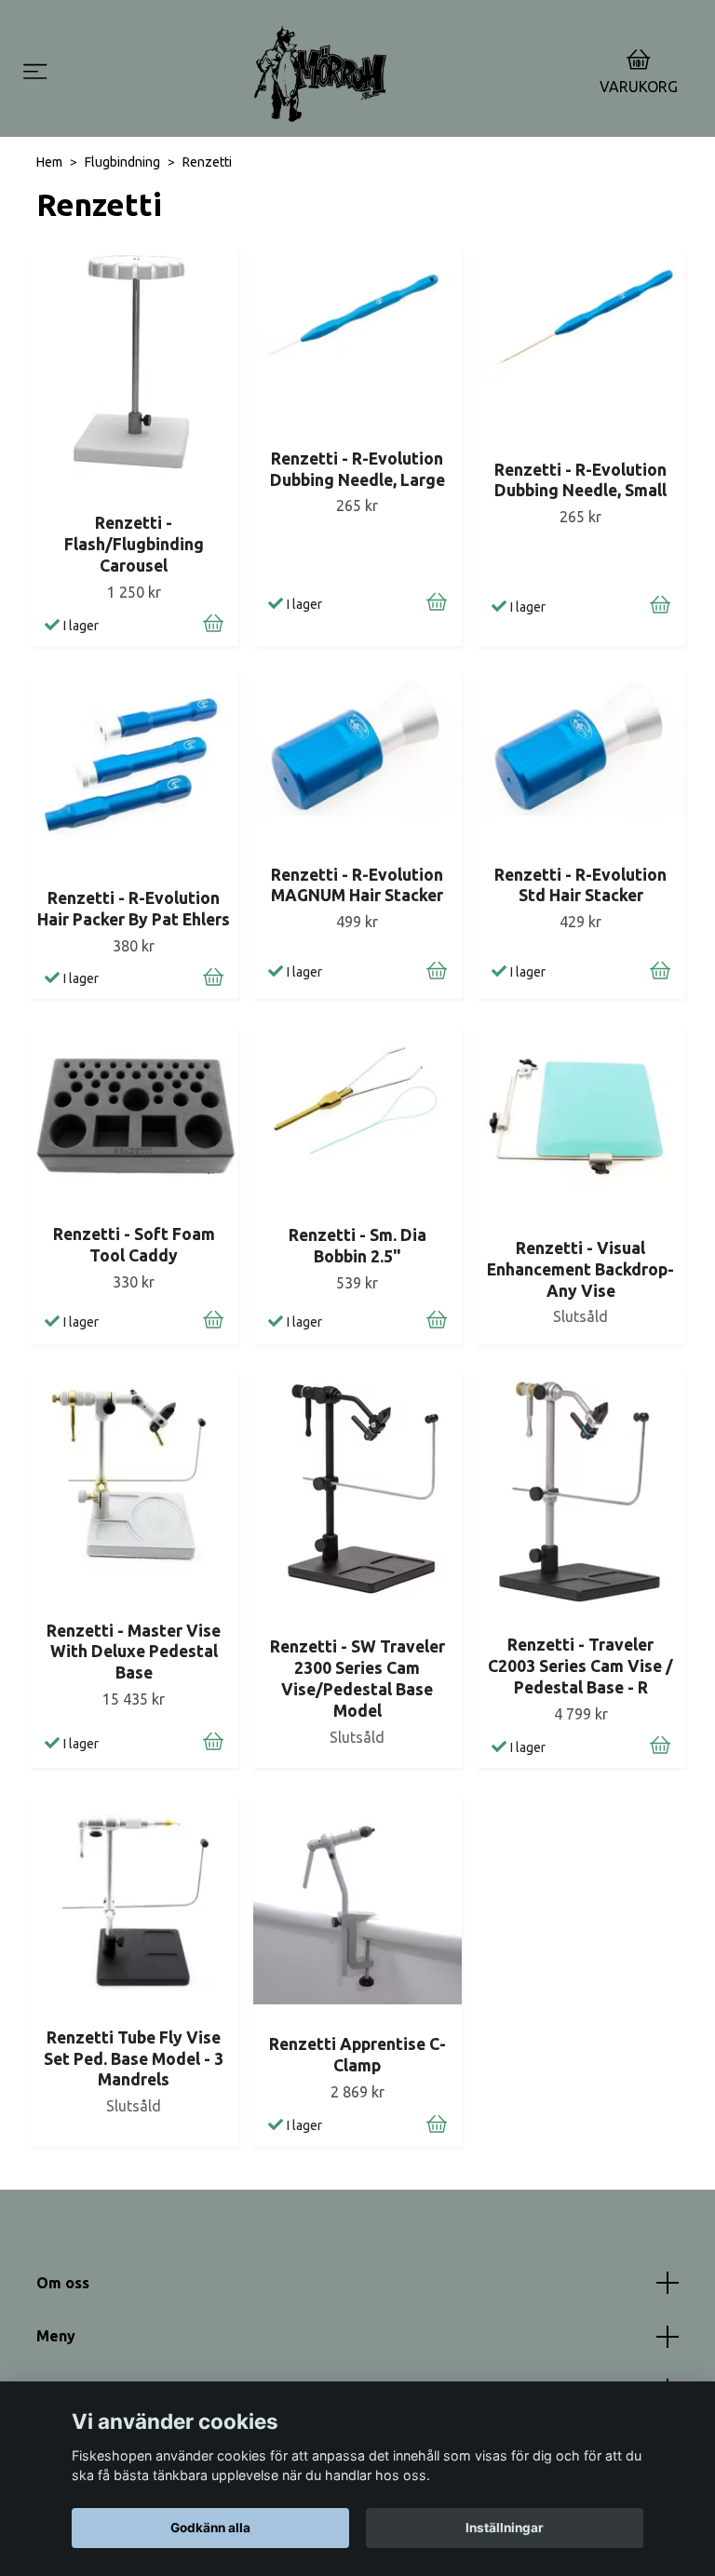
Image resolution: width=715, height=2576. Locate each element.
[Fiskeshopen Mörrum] (320, 74)
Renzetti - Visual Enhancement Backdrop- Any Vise (580, 1269)
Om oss (63, 2283)
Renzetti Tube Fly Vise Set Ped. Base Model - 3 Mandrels (134, 2059)
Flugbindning (122, 162)
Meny (56, 2336)
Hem (49, 162)
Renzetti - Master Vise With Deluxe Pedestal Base (134, 1652)
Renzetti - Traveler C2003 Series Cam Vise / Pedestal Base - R (580, 1666)
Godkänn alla (210, 2528)
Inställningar (505, 2528)
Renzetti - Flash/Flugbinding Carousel (134, 544)
